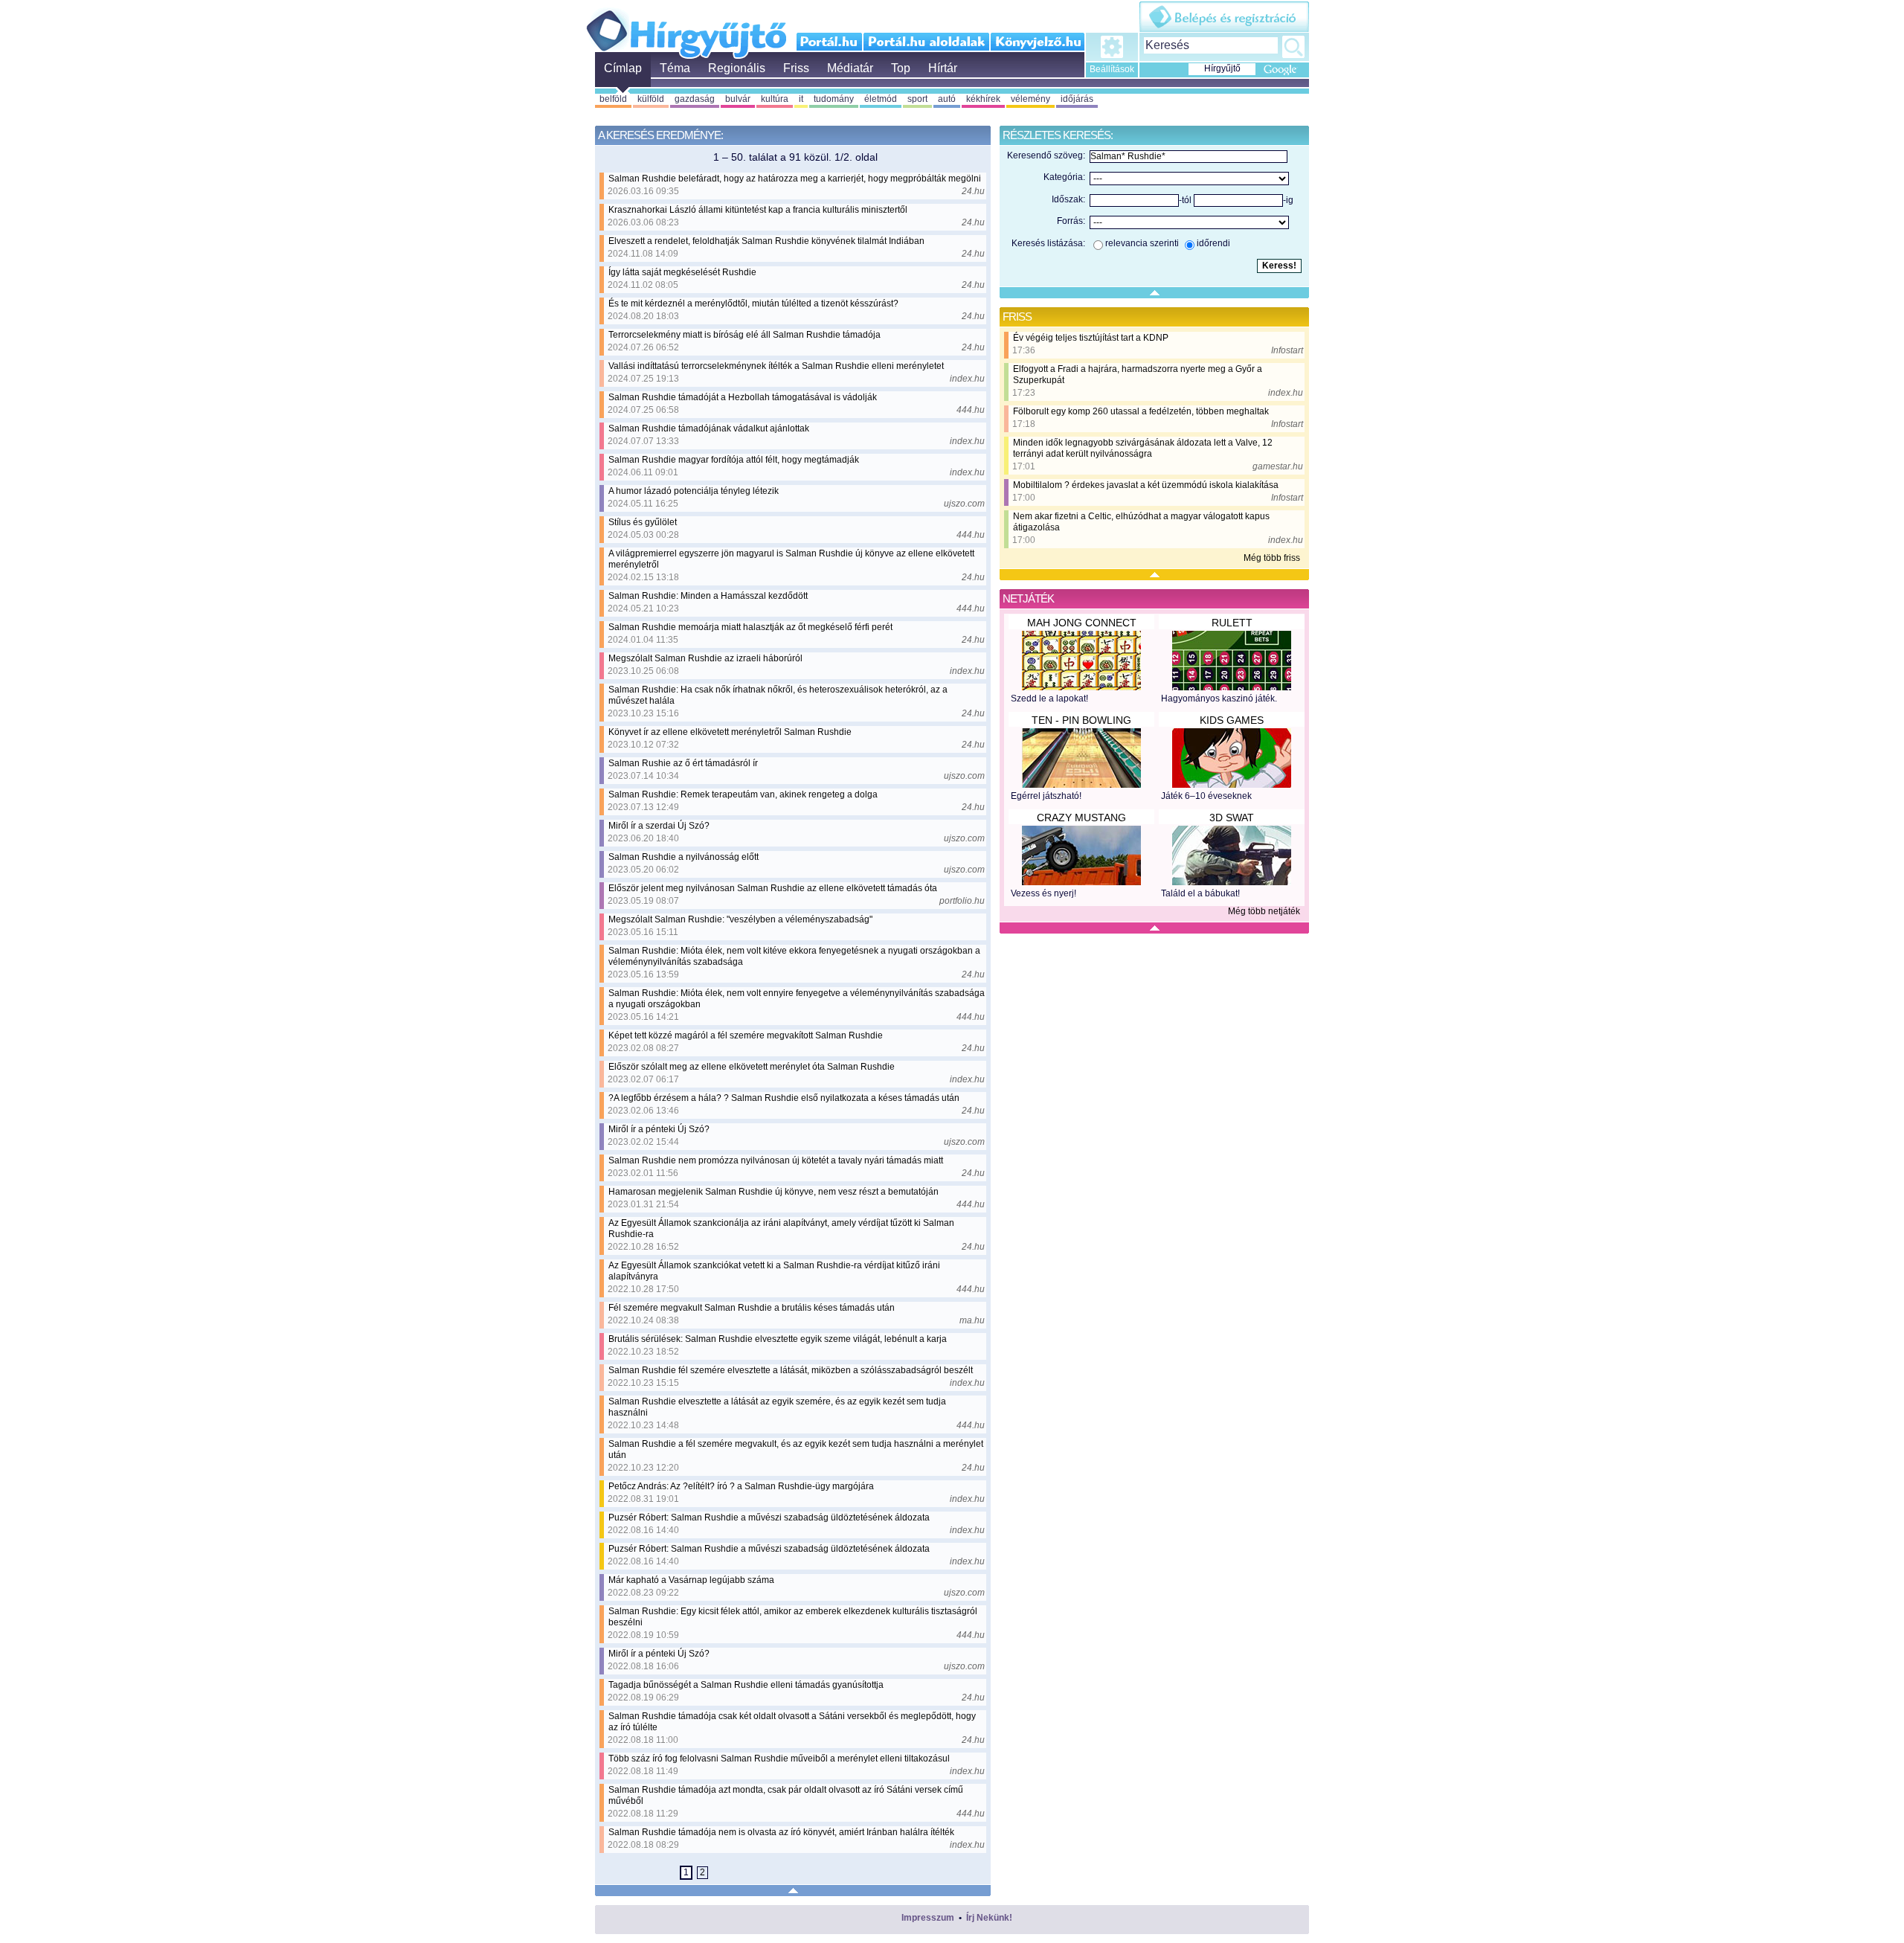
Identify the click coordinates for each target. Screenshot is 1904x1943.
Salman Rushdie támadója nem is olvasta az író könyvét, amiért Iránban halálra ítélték (781, 1832)
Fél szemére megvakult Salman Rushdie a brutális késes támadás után (752, 1308)
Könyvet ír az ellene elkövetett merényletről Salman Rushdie (730, 732)
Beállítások (1112, 69)
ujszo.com (964, 504)
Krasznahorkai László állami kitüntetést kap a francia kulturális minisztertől (758, 210)
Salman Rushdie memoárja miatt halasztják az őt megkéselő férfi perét (750, 627)
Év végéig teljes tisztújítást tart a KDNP (1091, 338)
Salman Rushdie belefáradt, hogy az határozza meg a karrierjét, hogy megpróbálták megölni (795, 179)
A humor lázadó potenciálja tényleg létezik (694, 491)
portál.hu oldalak (926, 42)
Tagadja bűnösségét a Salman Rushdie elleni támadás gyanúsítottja (746, 1685)
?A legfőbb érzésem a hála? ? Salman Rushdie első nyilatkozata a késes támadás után (784, 1098)
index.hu (967, 379)
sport (917, 99)
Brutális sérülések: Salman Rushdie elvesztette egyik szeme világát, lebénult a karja (778, 1339)
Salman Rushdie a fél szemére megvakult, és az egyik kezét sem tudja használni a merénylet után (796, 1449)
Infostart (1287, 350)
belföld (613, 99)
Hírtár (943, 68)
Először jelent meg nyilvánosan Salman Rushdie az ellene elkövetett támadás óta (773, 888)
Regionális (737, 68)
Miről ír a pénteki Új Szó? (659, 1129)
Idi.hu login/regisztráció (1224, 17)
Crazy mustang (1081, 818)
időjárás (1077, 99)
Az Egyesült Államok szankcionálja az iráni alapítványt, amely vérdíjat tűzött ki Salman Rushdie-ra (781, 1229)
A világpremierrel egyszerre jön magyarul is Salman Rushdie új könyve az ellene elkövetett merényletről (791, 559)
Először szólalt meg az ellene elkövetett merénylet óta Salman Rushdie (752, 1067)
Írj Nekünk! (989, 1918)
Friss (796, 68)
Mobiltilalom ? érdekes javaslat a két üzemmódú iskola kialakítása (1146, 485)
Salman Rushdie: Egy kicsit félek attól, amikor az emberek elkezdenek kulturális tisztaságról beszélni (793, 1617)
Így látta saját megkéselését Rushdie (682, 272)
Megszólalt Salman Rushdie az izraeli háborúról (705, 658)
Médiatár (850, 68)
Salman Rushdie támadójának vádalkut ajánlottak (709, 428)
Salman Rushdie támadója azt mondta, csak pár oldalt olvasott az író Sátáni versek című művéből (786, 1795)
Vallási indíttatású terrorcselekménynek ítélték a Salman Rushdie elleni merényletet (776, 366)
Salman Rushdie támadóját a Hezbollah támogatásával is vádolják (743, 397)
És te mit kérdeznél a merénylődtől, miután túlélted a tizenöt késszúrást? (753, 304)
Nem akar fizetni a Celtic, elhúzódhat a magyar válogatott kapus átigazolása (1141, 522)
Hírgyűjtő (686, 28)
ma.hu (972, 1320)
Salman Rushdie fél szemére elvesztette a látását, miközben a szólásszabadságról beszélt (791, 1370)
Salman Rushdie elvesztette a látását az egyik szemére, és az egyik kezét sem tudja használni (777, 1407)
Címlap (623, 68)
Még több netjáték (1264, 911)
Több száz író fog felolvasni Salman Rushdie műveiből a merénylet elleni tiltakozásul (779, 1759)
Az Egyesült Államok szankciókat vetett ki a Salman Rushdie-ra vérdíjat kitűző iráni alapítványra (774, 1271)
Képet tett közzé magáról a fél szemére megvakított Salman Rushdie (746, 1035)
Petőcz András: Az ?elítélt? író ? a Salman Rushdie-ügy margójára (741, 1486)
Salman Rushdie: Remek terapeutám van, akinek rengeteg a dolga (743, 794)
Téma (675, 68)
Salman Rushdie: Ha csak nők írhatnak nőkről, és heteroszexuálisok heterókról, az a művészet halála (778, 695)
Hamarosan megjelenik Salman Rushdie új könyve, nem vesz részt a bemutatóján (773, 1192)
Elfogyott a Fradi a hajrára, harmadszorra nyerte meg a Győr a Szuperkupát (1138, 375)
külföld (651, 99)
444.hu (971, 410)
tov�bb (718, 1872)
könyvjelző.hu (1037, 42)
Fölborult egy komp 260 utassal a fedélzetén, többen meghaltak (1141, 411)
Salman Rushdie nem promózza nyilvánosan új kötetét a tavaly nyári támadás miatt (776, 1160)
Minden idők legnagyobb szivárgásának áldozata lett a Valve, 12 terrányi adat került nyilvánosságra (1143, 448)
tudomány (834, 99)
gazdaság (695, 99)
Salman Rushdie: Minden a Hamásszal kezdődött (708, 596)
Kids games (1232, 720)
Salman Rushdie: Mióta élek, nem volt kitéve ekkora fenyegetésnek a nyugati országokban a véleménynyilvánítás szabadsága (794, 956)
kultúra (775, 99)
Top (901, 68)
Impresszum (928, 1918)
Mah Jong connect (1082, 623)
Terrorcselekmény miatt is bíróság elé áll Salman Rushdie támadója (744, 335)
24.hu (973, 191)
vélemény (1030, 99)
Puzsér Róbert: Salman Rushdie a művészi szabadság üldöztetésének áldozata (769, 1518)
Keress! (1293, 47)
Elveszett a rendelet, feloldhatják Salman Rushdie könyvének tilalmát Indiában (766, 241)
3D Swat (1232, 818)
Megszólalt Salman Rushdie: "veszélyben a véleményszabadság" (740, 919)
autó (947, 99)
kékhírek (983, 99)
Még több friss (1272, 558)
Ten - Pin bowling (1081, 720)
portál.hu (830, 42)
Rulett (1232, 623)
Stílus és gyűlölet (643, 522)
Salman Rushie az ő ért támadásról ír (683, 763)
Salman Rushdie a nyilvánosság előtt (684, 857)
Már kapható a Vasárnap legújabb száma (691, 1580)
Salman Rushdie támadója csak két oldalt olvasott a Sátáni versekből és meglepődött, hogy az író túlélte (792, 1722)
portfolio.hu (962, 901)
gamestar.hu (1278, 466)
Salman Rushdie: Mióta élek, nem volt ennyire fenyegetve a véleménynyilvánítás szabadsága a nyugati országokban (797, 999)
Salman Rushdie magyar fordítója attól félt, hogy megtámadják (734, 460)
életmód (881, 99)
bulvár (738, 99)
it (801, 99)
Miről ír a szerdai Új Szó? (659, 826)
